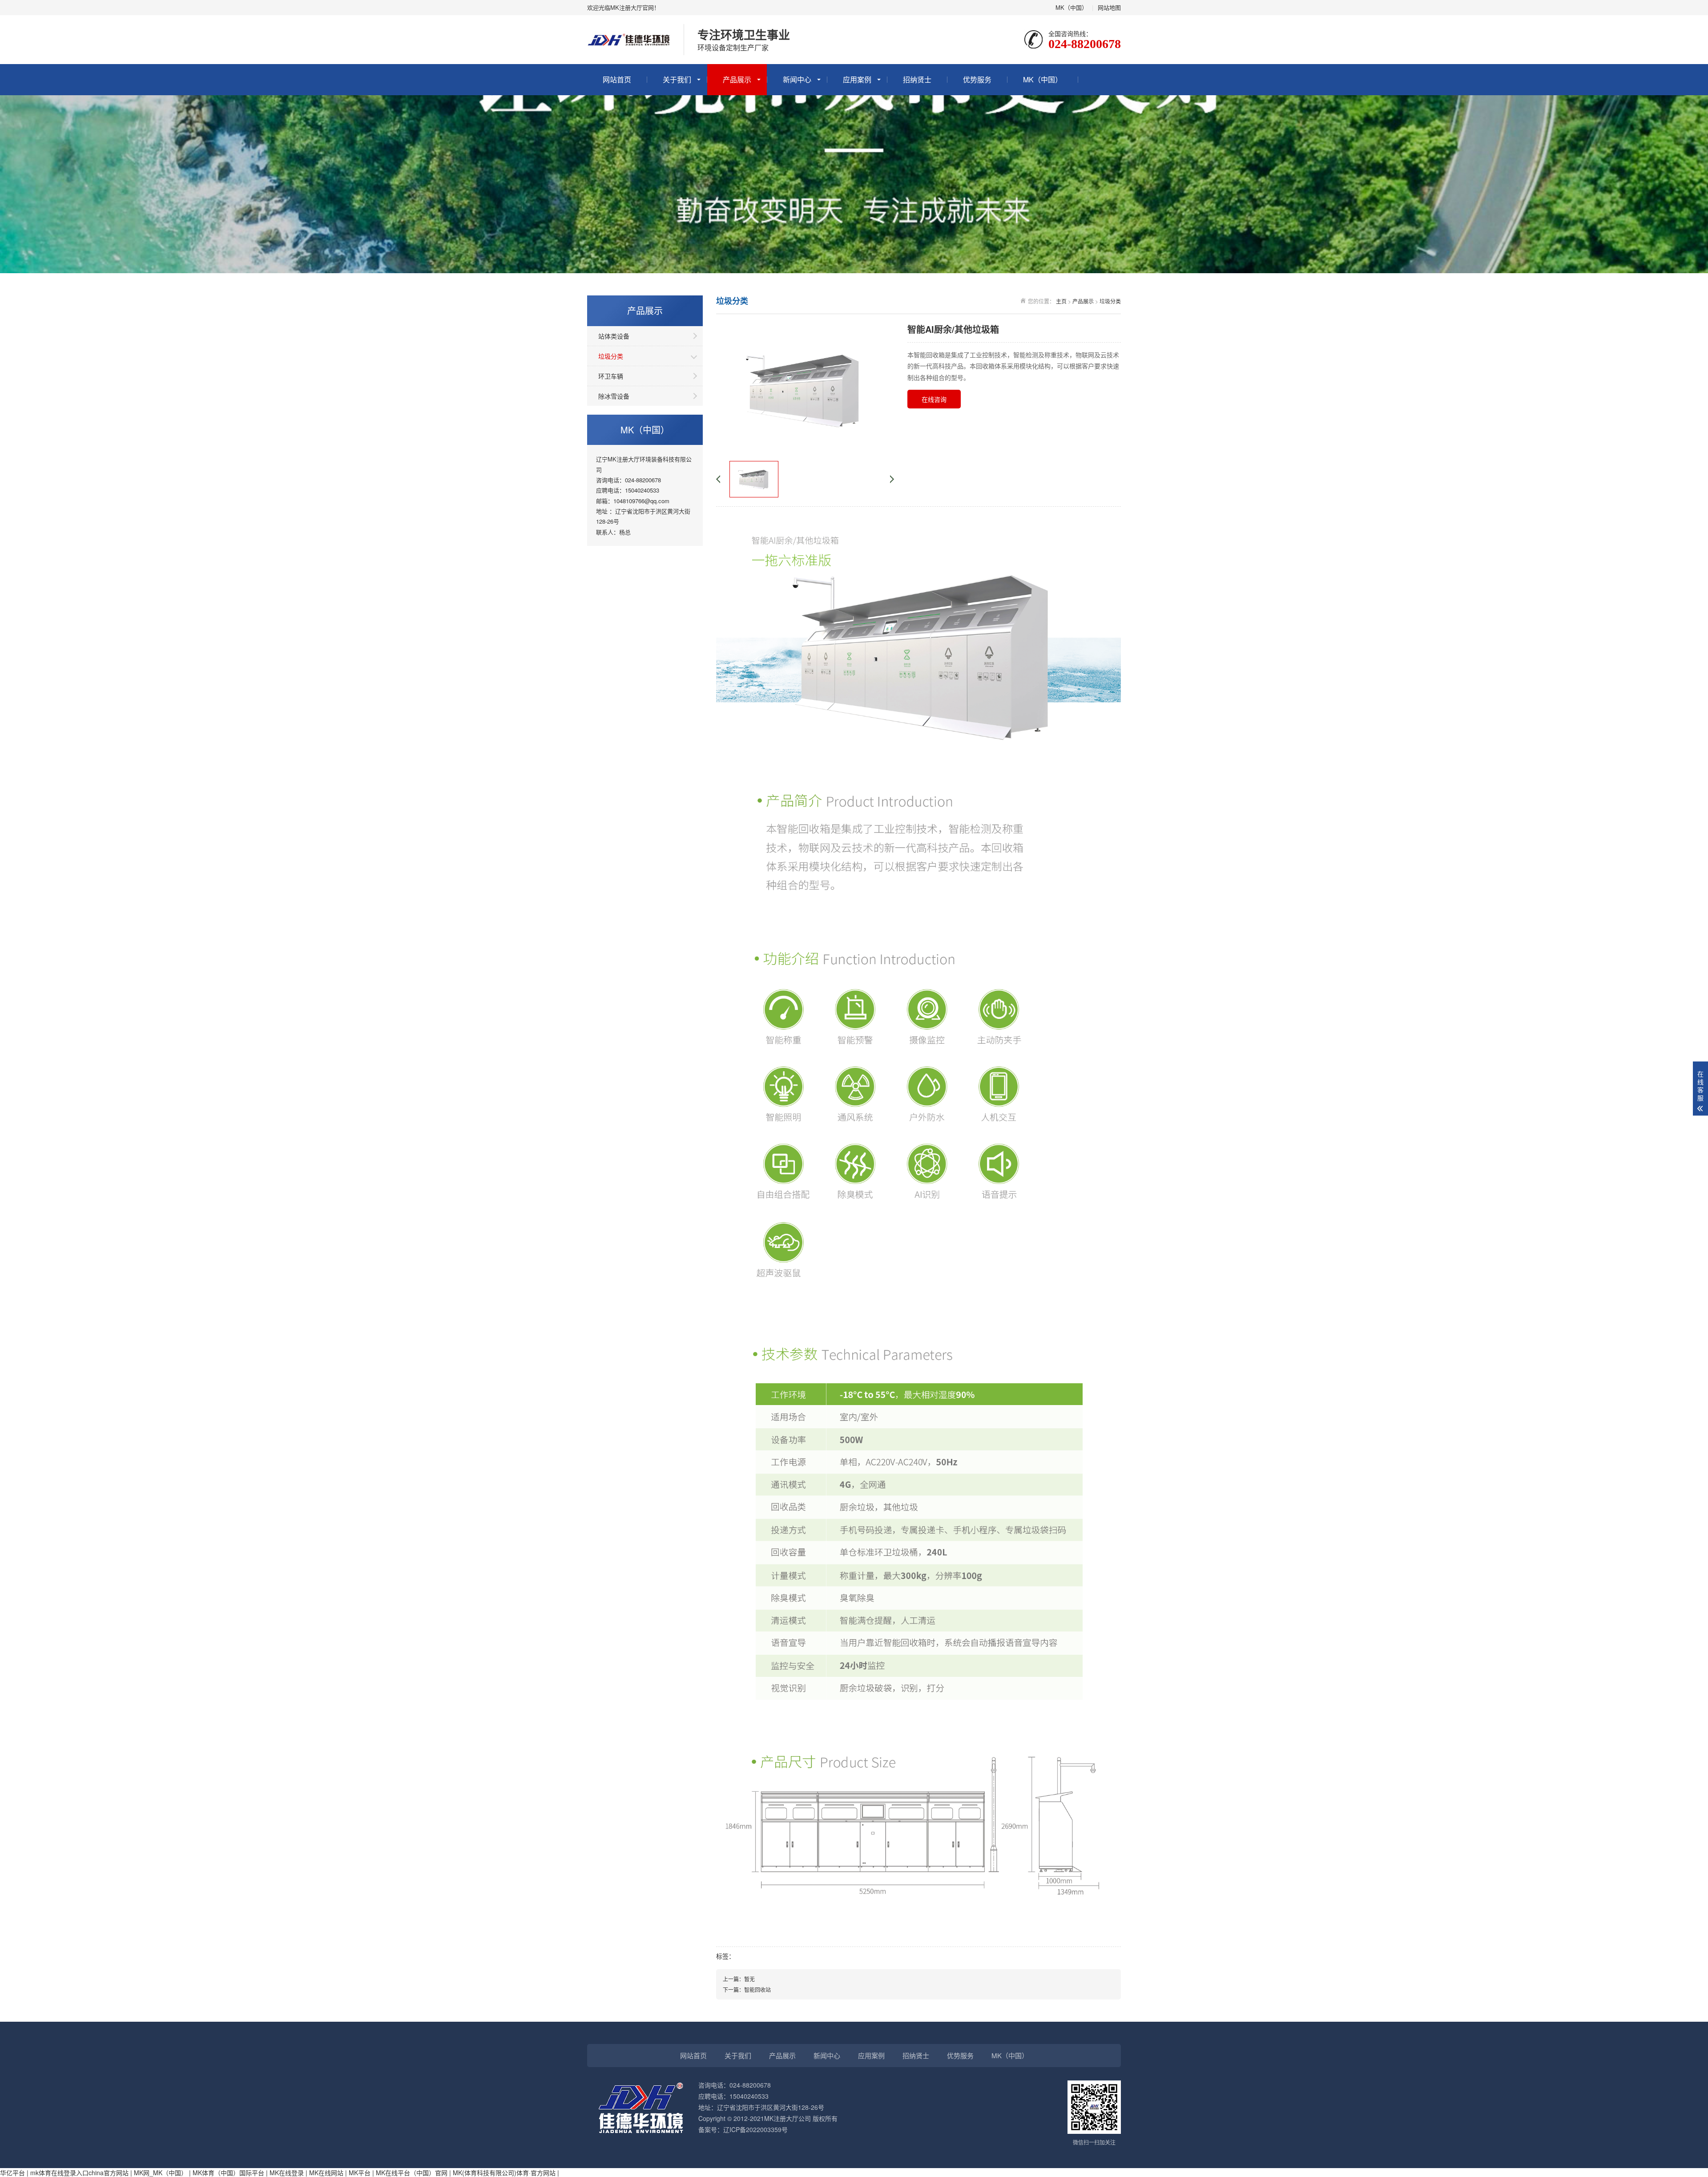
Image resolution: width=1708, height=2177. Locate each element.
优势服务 (977, 79)
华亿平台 (12, 2173)
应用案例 (857, 79)
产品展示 (737, 79)
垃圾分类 (611, 356)
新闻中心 (797, 79)
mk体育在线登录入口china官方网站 (79, 2173)
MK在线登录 (287, 2173)
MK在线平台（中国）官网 (412, 2173)
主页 (1061, 301)
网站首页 (617, 79)
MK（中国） (1072, 7)
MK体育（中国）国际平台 (228, 2173)
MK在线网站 (326, 2173)
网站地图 (1109, 7)
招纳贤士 (917, 79)
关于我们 (677, 79)
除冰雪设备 (614, 396)
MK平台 (360, 2173)
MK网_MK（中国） (161, 2173)
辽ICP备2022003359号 (755, 2129)
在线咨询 (934, 399)
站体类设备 (614, 336)
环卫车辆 (611, 376)
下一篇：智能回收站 (747, 1989)
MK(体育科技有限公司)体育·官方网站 (504, 2173)
